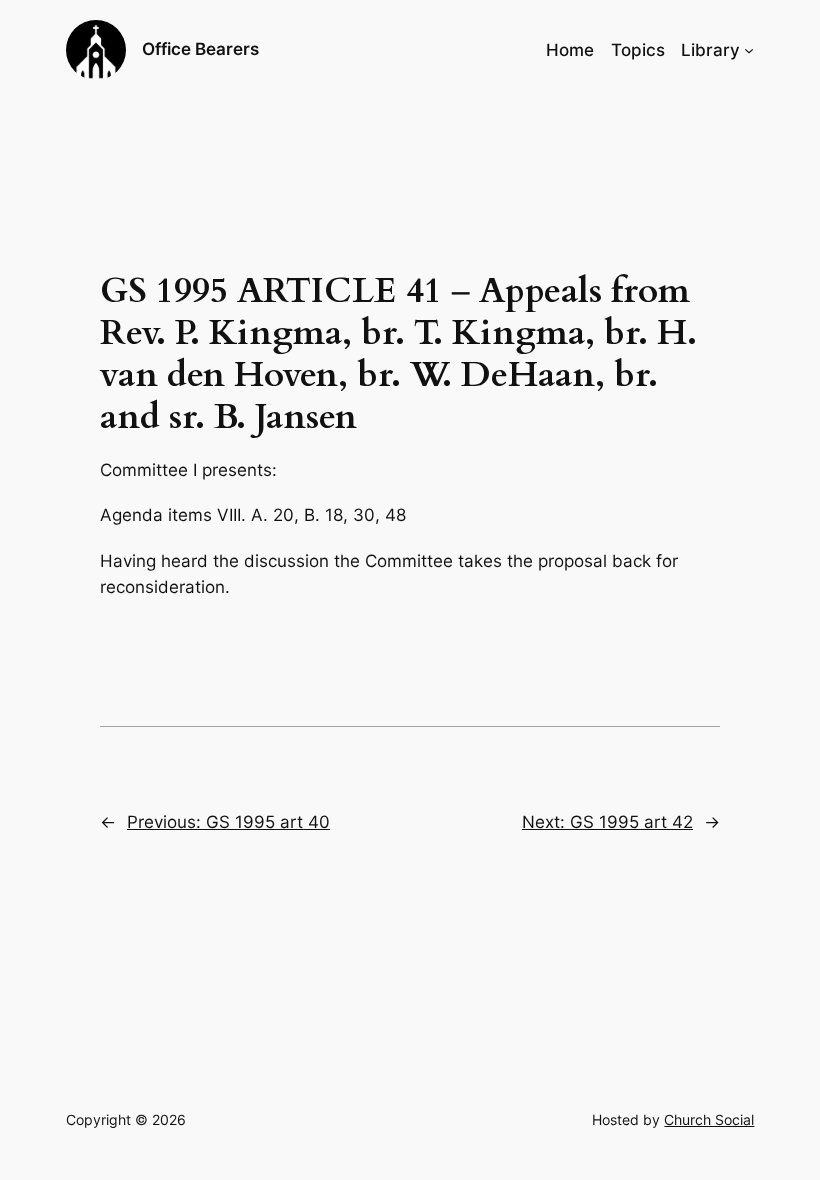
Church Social (709, 1119)
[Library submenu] (749, 50)
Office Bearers (200, 49)
